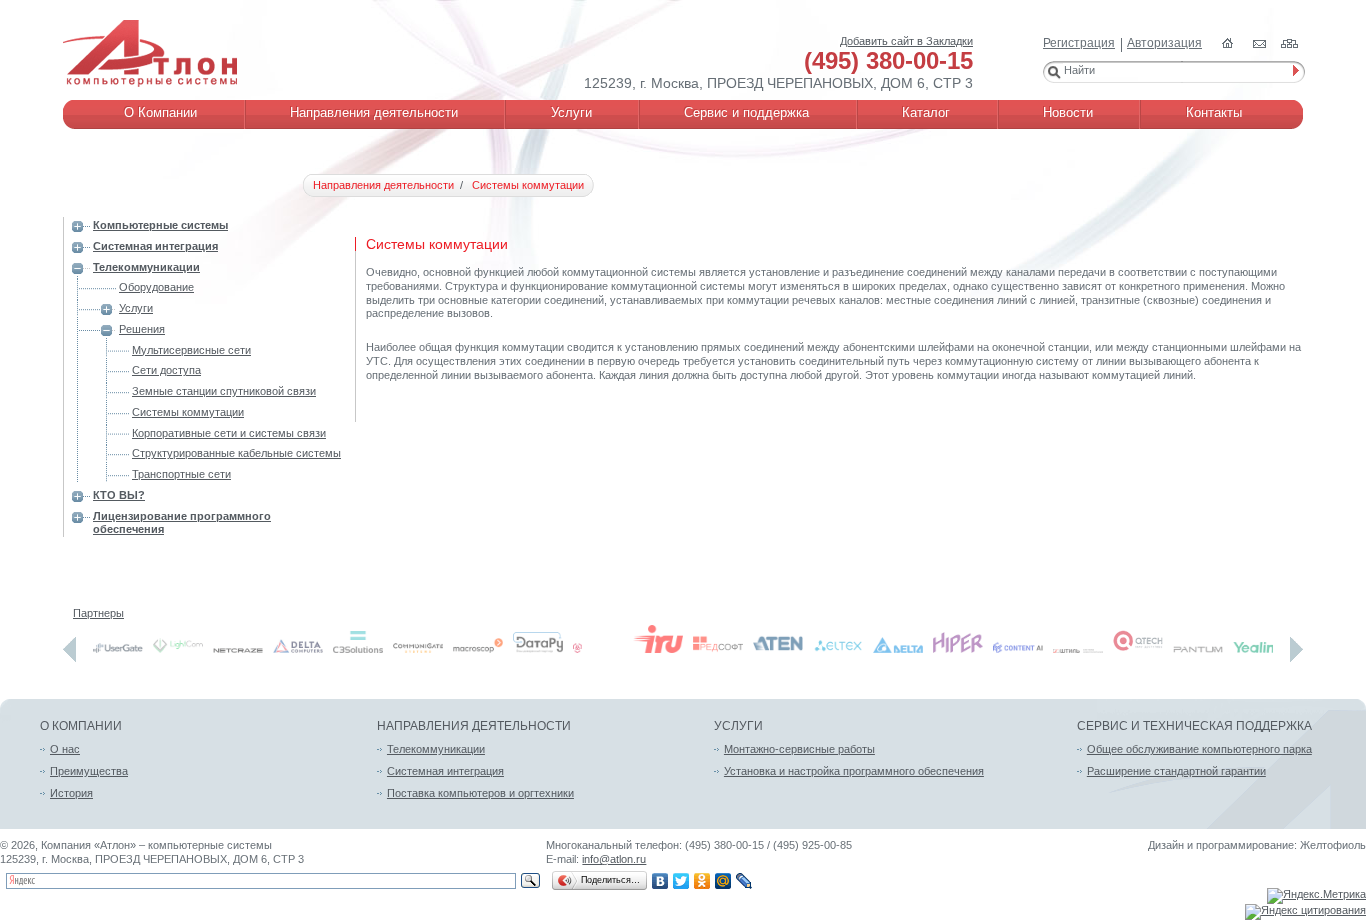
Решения (142, 329)
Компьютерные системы (160, 225)
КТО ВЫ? (119, 495)
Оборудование (156, 287)
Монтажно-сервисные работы (799, 749)
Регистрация (1079, 43)
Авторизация (1164, 43)
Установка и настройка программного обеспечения (854, 771)
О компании (81, 726)
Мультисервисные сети (191, 350)
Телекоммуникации (146, 267)
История (71, 793)
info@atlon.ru (614, 859)
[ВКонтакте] (660, 881)
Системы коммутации (188, 412)
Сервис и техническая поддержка (1194, 726)
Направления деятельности (474, 726)
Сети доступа (166, 370)
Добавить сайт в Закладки (906, 41)
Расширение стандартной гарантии (1176, 771)
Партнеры (98, 613)
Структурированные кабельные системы (236, 453)
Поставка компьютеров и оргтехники (480, 793)
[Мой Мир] (723, 881)
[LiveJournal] (744, 881)
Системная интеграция (155, 246)
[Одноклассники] (702, 881)
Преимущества (89, 771)
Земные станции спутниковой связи (224, 391)
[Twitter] (681, 881)
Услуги (136, 308)
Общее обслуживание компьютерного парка (1199, 749)
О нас (65, 749)
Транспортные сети (181, 474)
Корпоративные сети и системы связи (229, 433)
